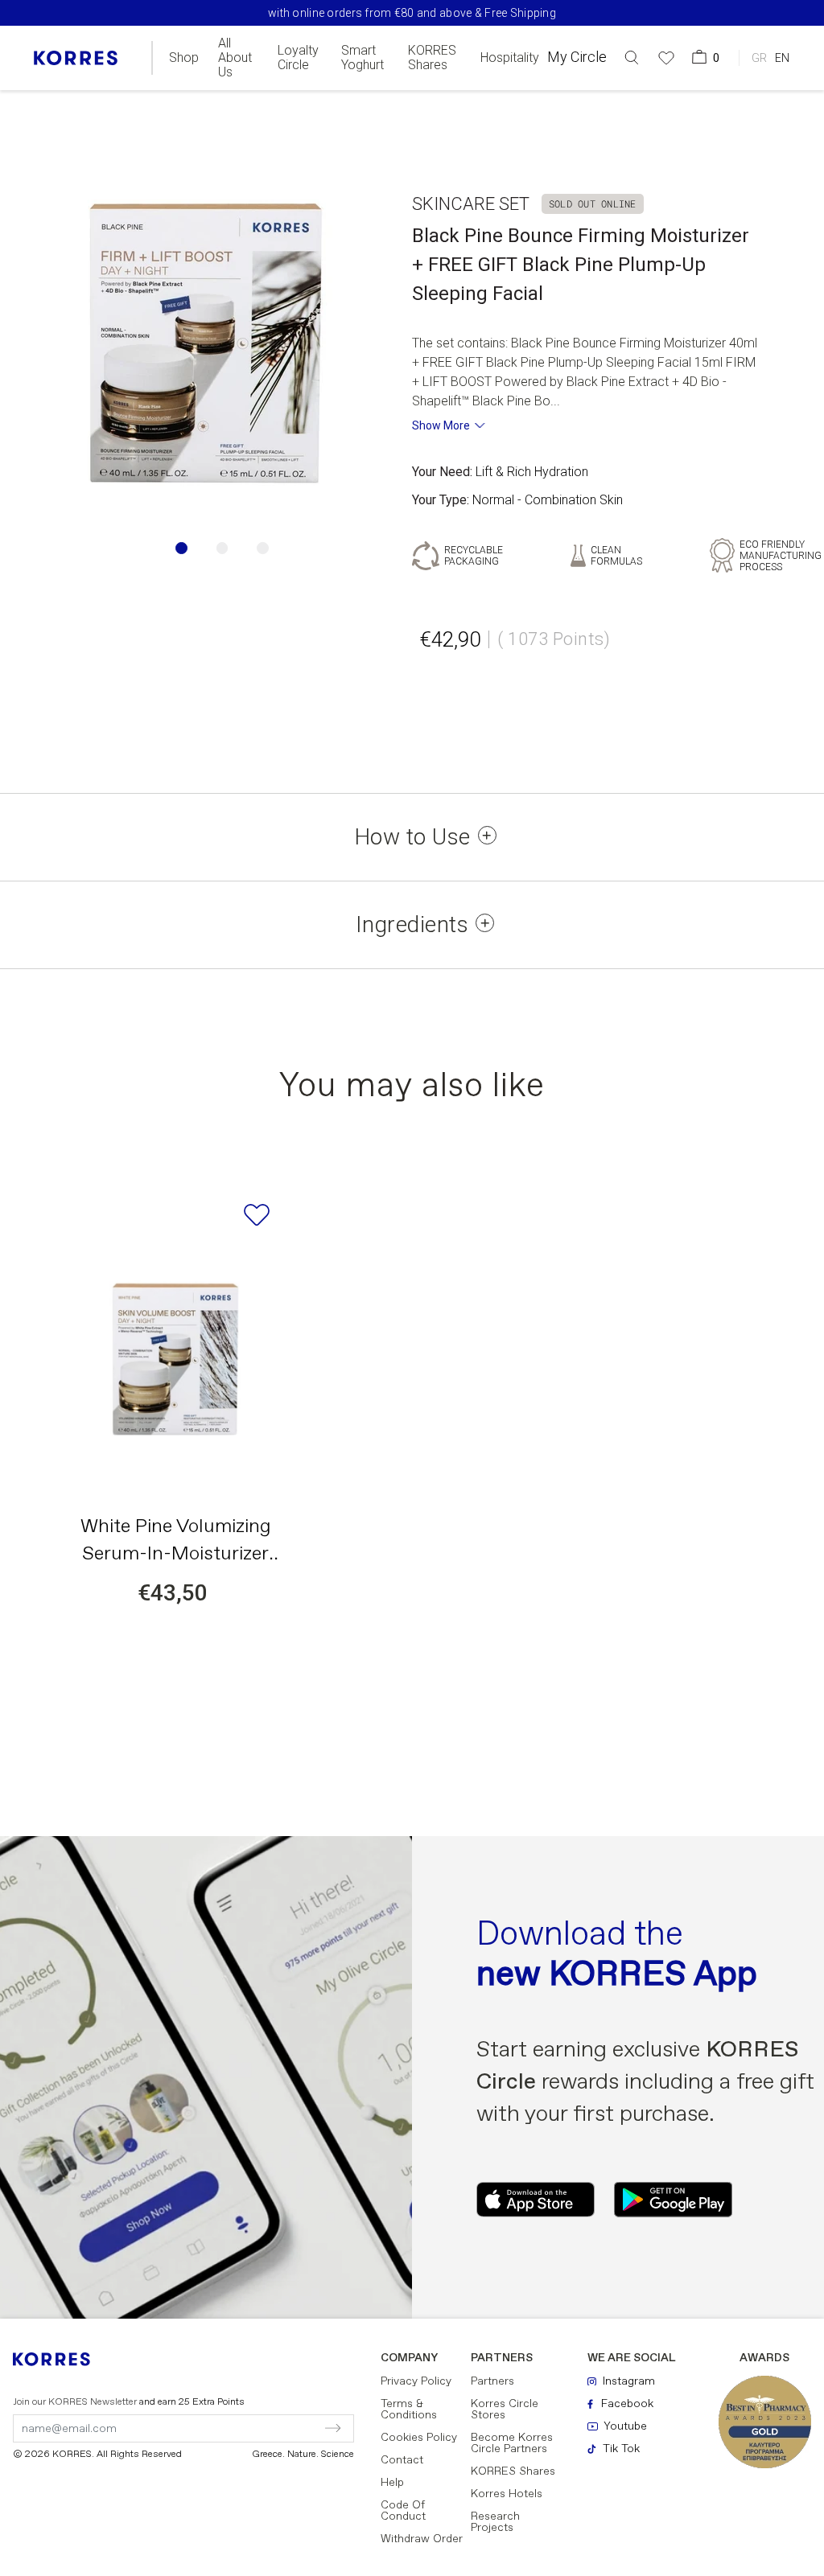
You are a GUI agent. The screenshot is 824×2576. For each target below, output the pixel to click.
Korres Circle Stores (505, 2410)
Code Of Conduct (403, 2511)
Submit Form (264, 2428)
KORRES (62, 2359)
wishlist (257, 1215)
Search (756, 123)
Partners (492, 2381)
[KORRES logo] (76, 58)
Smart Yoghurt (363, 58)
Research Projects (495, 2522)
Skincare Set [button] (471, 204)
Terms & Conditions (409, 2410)
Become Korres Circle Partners (512, 2443)
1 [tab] (181, 548)
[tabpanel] (206, 343)
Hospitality (510, 58)
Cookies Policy (419, 2438)
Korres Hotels (507, 2494)
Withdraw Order (422, 2539)
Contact (402, 2460)
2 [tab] (222, 548)
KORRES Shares (432, 58)
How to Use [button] (412, 837)
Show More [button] (441, 425)
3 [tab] (263, 548)
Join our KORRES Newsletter (129, 2402)
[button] (632, 58)
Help (392, 2483)
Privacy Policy (416, 2381)
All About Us (235, 58)
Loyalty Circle (298, 58)
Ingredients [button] (412, 925)
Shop (184, 58)
